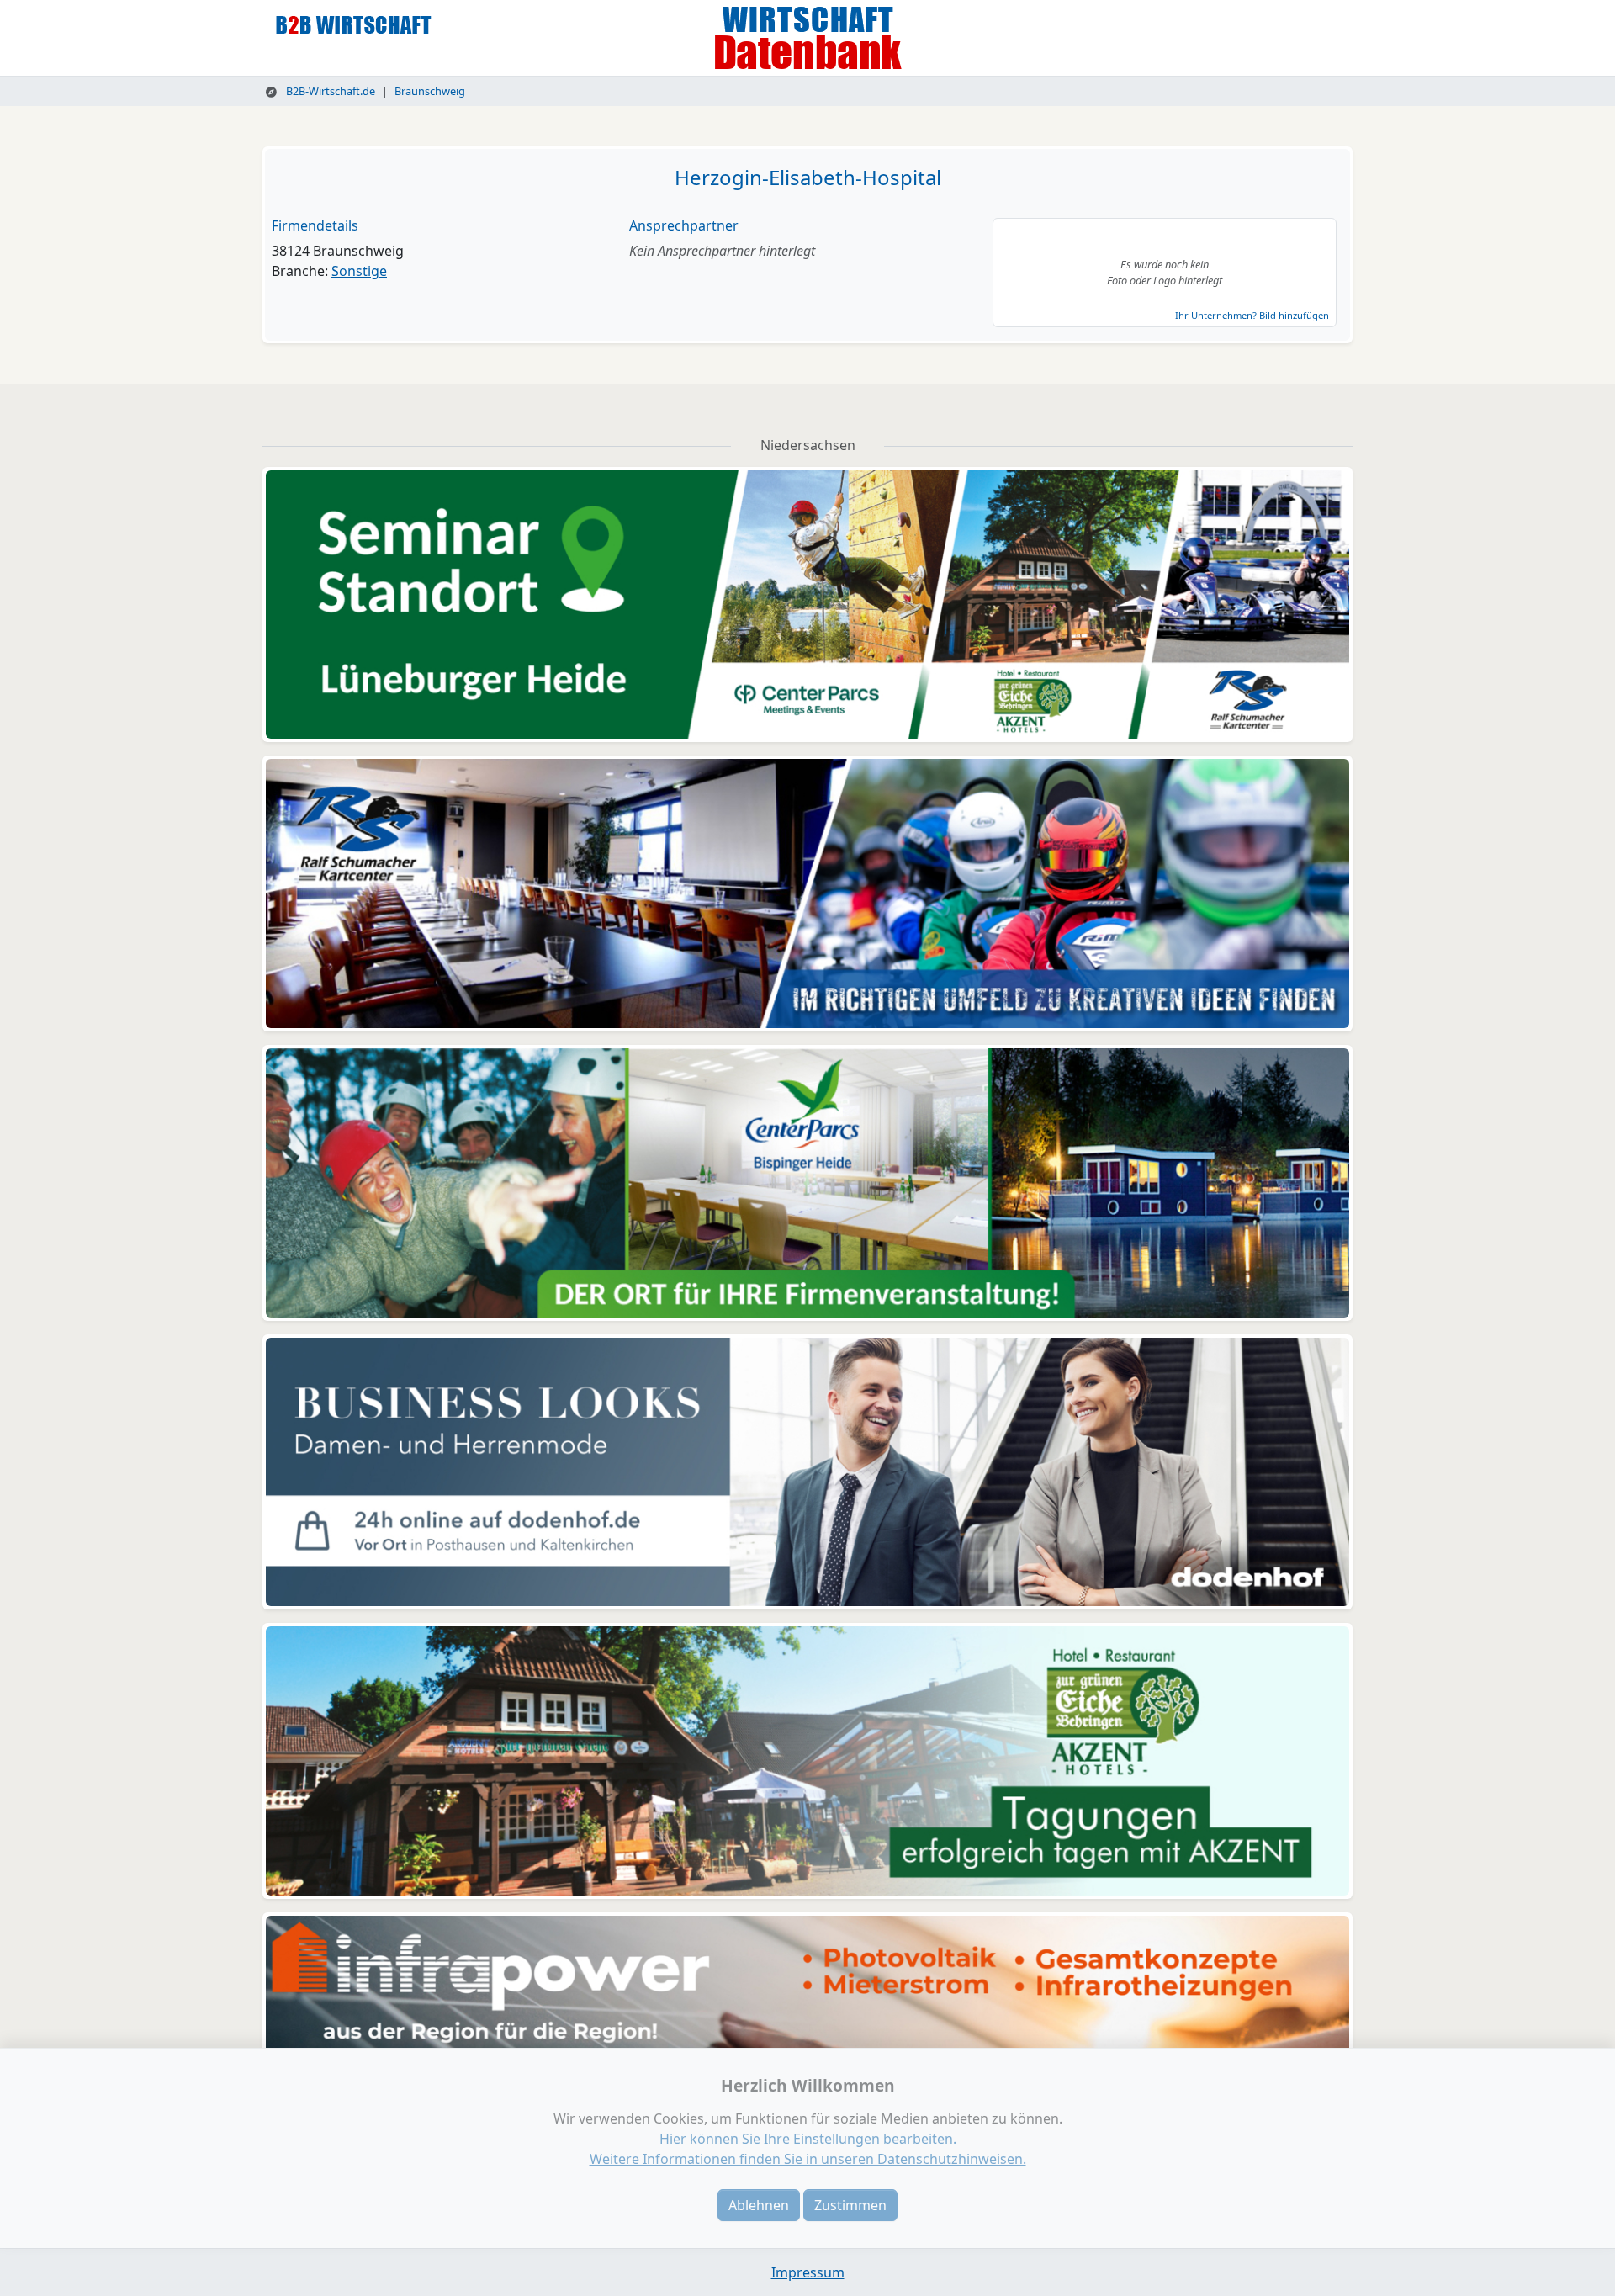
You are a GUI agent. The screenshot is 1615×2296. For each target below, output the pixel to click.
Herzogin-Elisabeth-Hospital (808, 177)
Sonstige (359, 271)
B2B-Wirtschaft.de (329, 91)
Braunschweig (430, 91)
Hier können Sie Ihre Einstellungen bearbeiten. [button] (808, 2139)
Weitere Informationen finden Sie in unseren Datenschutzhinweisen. (808, 2159)
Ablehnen (759, 2205)
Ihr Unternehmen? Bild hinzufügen (1252, 315)
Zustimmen (850, 2205)
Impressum (808, 2272)
